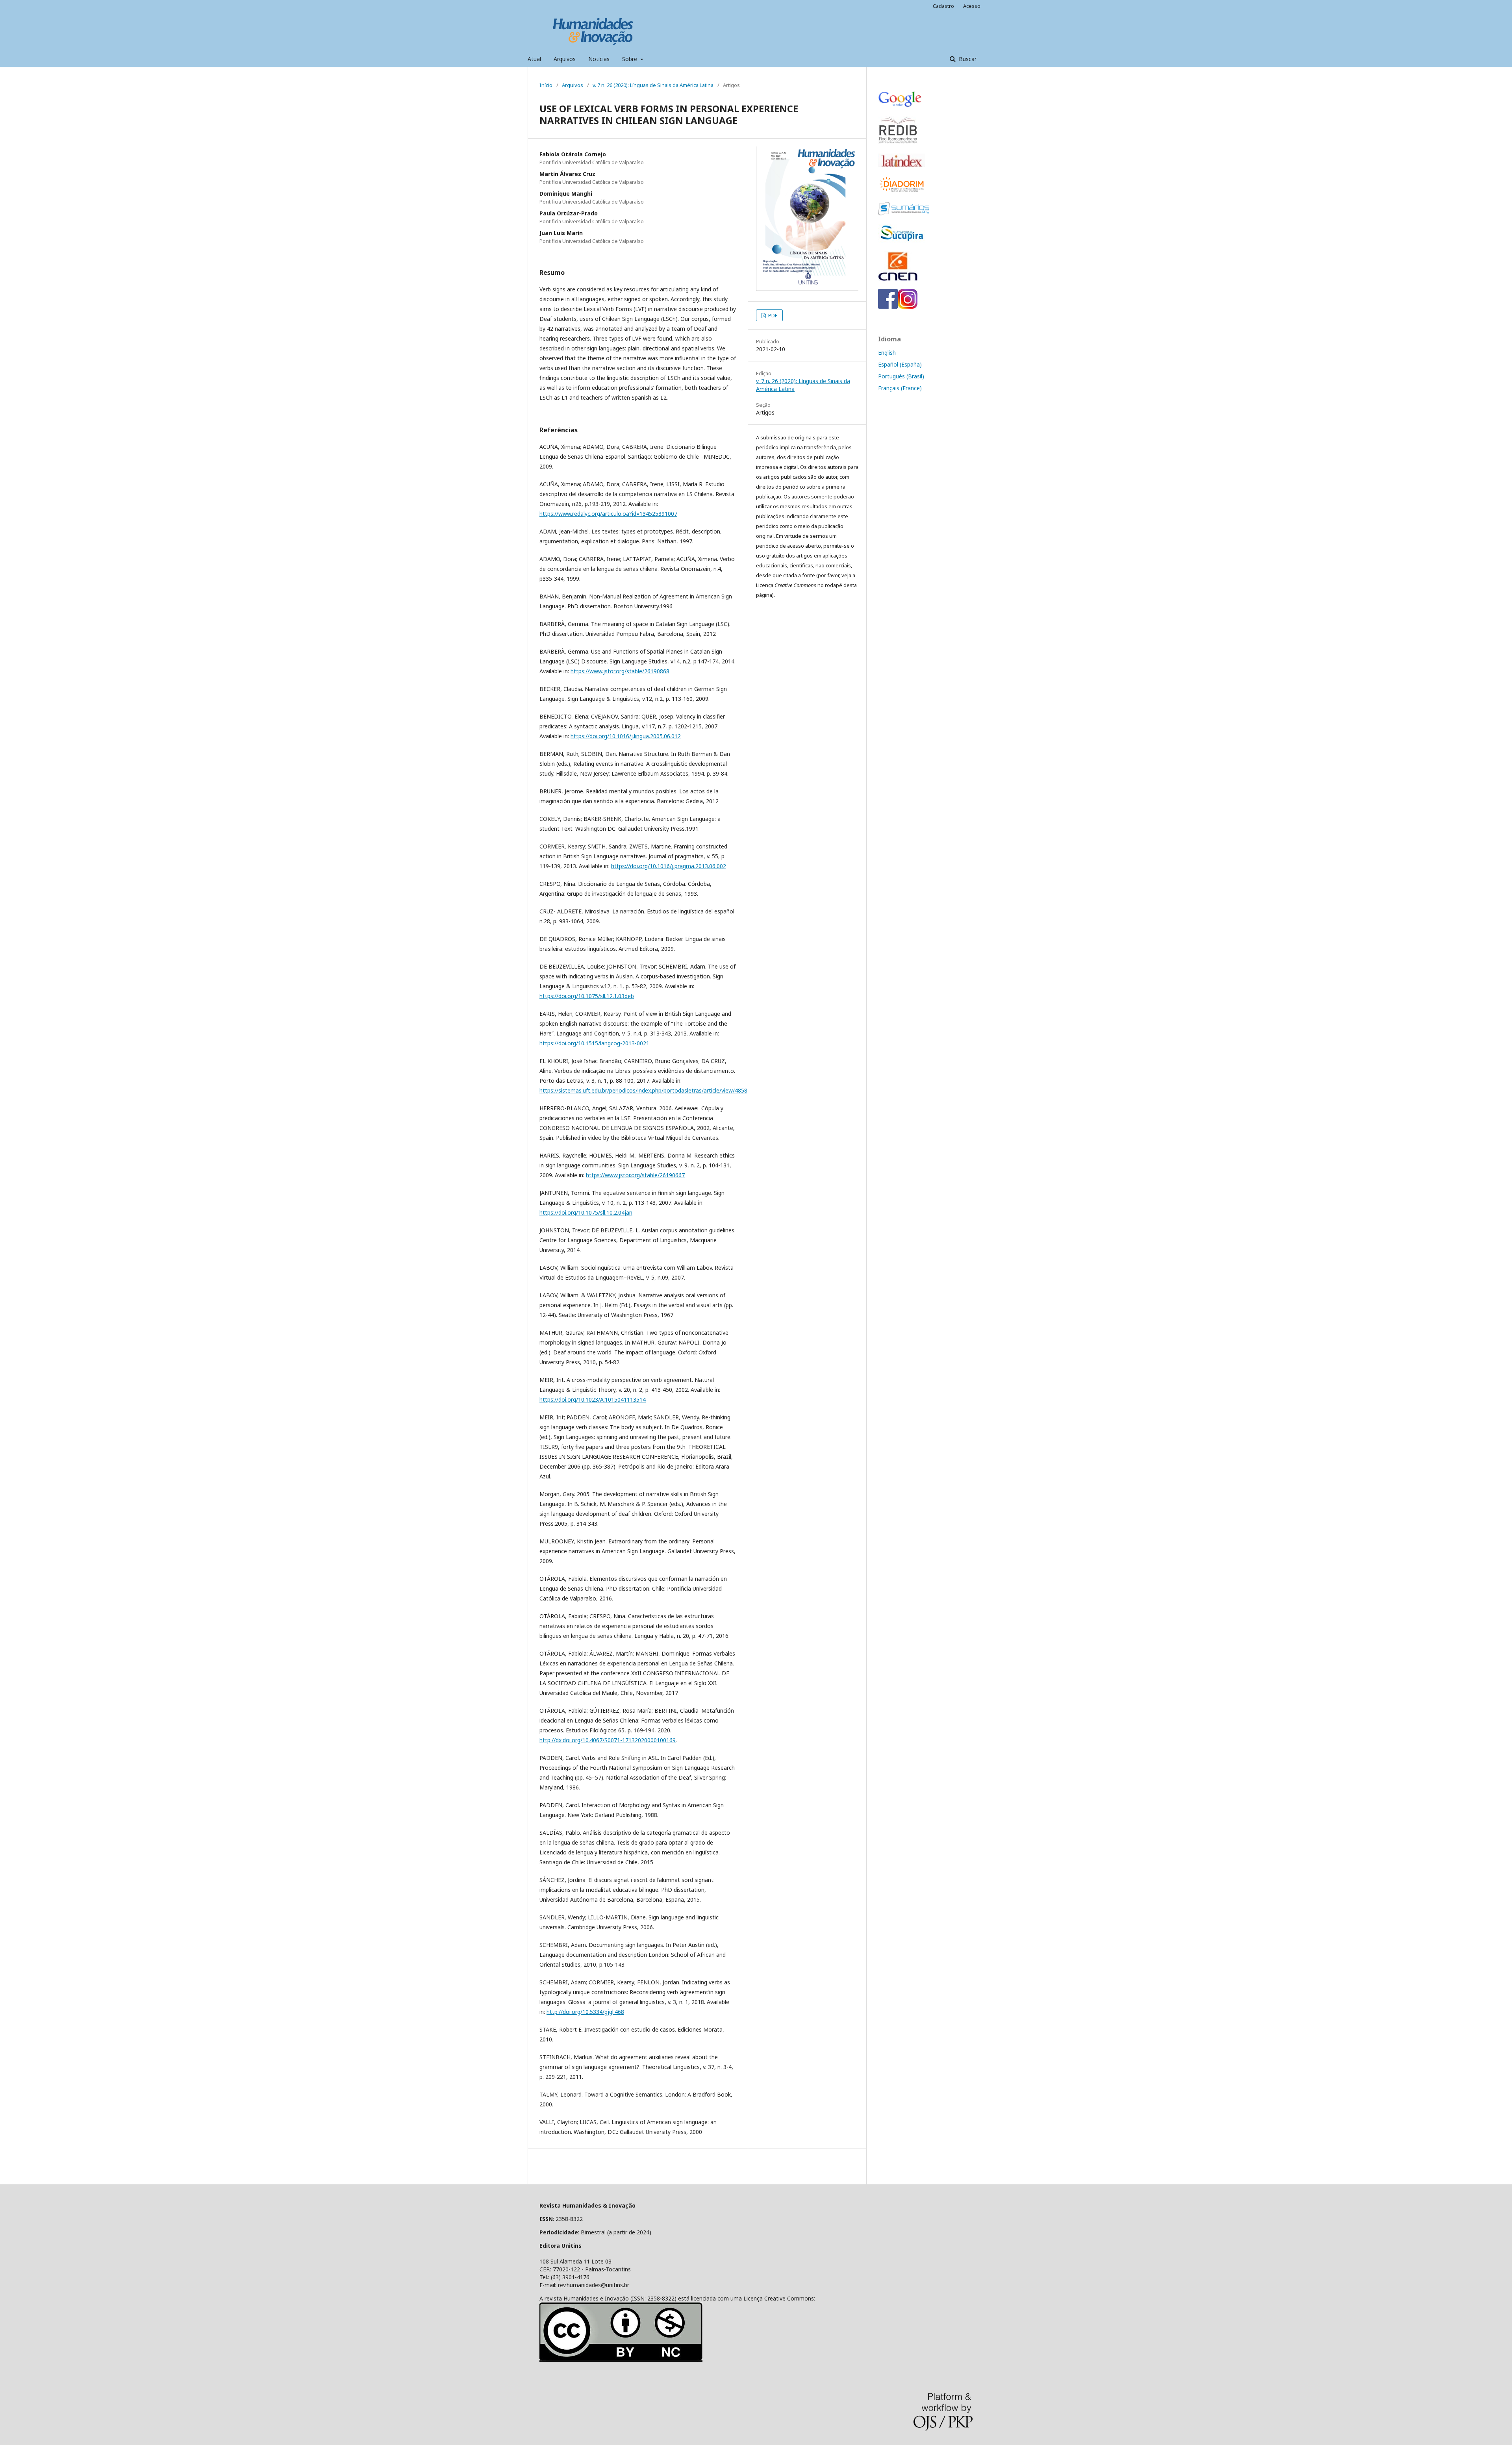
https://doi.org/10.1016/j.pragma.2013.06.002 (669, 866)
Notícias (599, 59)
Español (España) (900, 364)
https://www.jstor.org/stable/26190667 (635, 1175)
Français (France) (900, 388)
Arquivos (565, 59)
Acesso (972, 6)
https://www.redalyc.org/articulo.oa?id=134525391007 (608, 514)
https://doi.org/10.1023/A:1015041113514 (593, 1399)
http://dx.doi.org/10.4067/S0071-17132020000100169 (608, 1740)
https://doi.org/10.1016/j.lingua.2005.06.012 (626, 736)
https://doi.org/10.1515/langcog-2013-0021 (594, 1043)
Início (546, 85)
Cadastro (943, 6)
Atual (534, 59)
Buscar (967, 59)
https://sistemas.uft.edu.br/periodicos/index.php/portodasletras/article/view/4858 (643, 1090)
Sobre (630, 59)
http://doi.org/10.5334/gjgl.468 (585, 2012)
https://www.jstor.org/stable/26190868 (620, 671)
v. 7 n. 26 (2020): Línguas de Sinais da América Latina (653, 85)
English (887, 353)
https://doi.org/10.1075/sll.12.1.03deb (587, 996)
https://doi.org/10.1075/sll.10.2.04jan (586, 1212)
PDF (772, 315)
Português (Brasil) (901, 376)
